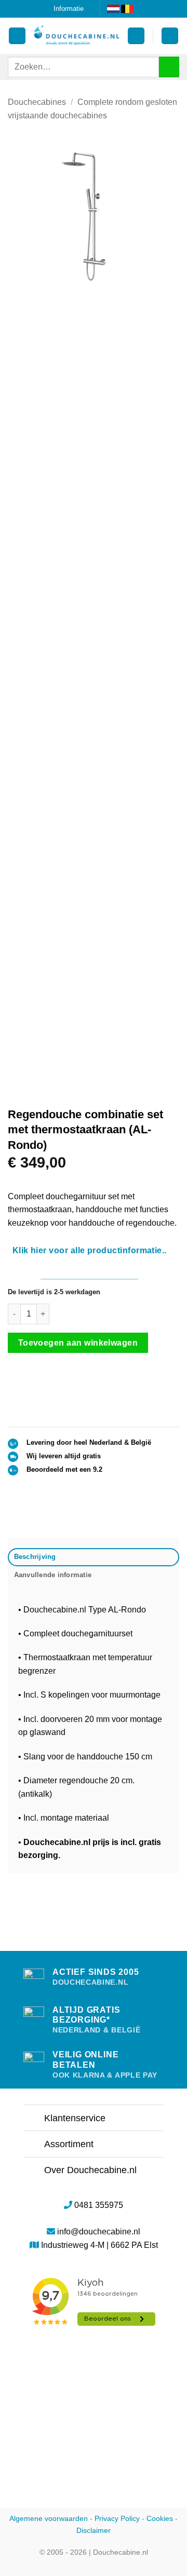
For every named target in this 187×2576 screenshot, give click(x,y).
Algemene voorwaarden (49, 2518)
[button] (136, 36)
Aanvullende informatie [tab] (53, 1575)
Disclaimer (94, 2530)
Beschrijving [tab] (35, 1557)
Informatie (69, 9)
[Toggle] (34, 2119)
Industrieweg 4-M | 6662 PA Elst (99, 2245)
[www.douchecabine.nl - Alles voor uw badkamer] (77, 36)
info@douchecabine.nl (99, 2232)
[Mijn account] (17, 36)
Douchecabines (37, 102)
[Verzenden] (169, 67)
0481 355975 (99, 2205)
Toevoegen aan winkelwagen (78, 1343)
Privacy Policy (117, 2518)
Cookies (160, 2518)
